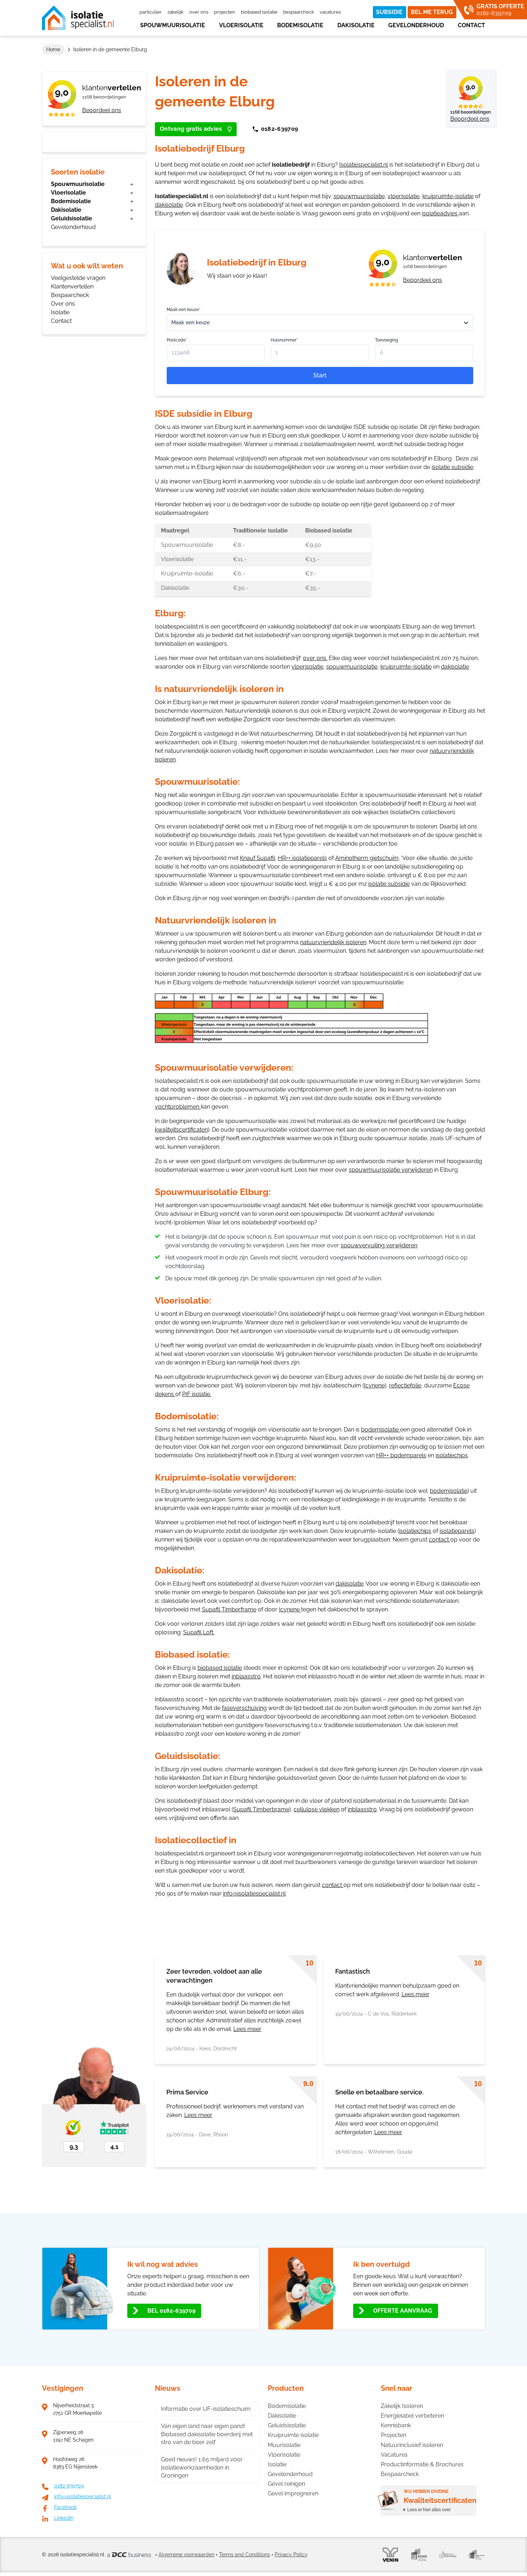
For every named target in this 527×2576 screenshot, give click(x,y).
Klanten (112, 88)
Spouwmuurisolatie (173, 25)
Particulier (151, 12)
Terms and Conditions (244, 2555)
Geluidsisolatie (72, 218)
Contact (471, 25)
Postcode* (177, 340)
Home (53, 49)
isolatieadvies (440, 213)
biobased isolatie (220, 1668)
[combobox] (320, 323)
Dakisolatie (356, 25)
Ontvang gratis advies (191, 129)
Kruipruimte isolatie (293, 2435)
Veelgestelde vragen (78, 278)
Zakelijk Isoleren (402, 2406)
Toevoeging (386, 340)
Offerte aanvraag (403, 2311)
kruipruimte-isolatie (448, 196)
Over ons (199, 12)
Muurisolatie (284, 2445)
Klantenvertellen (72, 286)
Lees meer (247, 2029)
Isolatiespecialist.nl (364, 165)
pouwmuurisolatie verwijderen (392, 1170)
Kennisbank (396, 2425)
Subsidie (389, 12)
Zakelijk (175, 12)
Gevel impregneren (293, 2493)
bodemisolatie (380, 1430)
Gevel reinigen (286, 2484)
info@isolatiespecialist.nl (254, 1894)
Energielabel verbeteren (412, 2416)
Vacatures (330, 12)
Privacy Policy (291, 2555)
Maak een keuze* (184, 310)
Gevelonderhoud (416, 25)
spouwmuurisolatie (359, 196)
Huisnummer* (284, 340)
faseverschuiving (244, 1708)
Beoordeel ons (102, 110)
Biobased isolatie (259, 12)
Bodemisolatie (300, 25)
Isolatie (60, 312)
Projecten (225, 12)
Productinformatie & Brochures (422, 2464)
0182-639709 (280, 129)
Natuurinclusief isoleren (412, 2445)
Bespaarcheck (299, 12)
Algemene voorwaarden (186, 2555)
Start (320, 375)
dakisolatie (169, 205)
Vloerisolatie (241, 25)
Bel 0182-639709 (171, 2311)
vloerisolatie (403, 196)
